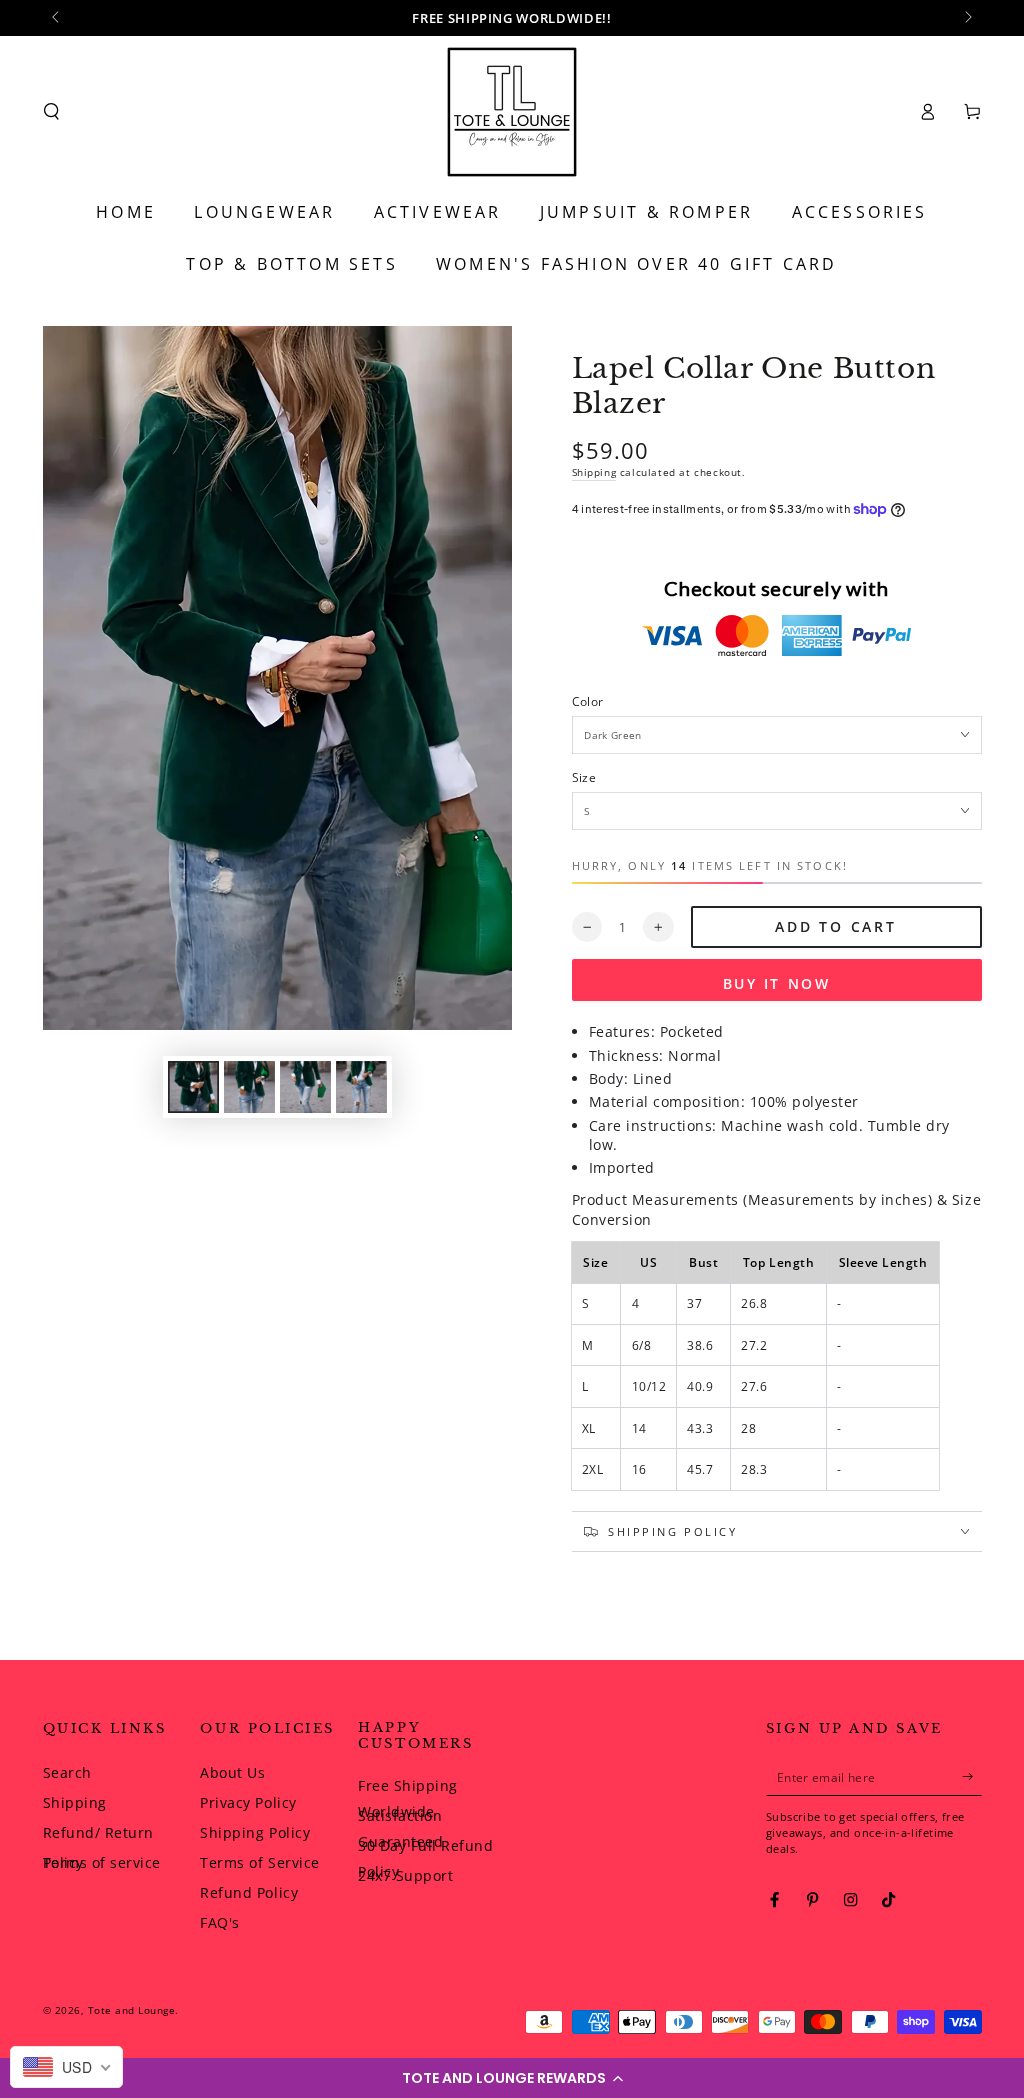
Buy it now (777, 983)
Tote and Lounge (132, 2010)
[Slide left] (57, 18)
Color (588, 701)
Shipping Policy (255, 1832)
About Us (232, 1772)
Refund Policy (249, 1892)
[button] (512, 2078)
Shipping (594, 472)
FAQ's (220, 1922)
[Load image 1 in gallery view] (193, 1087)
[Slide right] (967, 18)
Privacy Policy (248, 1802)
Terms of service (102, 1862)
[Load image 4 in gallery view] (361, 1087)
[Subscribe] (972, 1776)
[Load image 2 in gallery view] (249, 1087)
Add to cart (836, 926)
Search (67, 1772)
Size (584, 777)
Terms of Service (259, 1862)
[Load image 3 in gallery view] (305, 1087)
